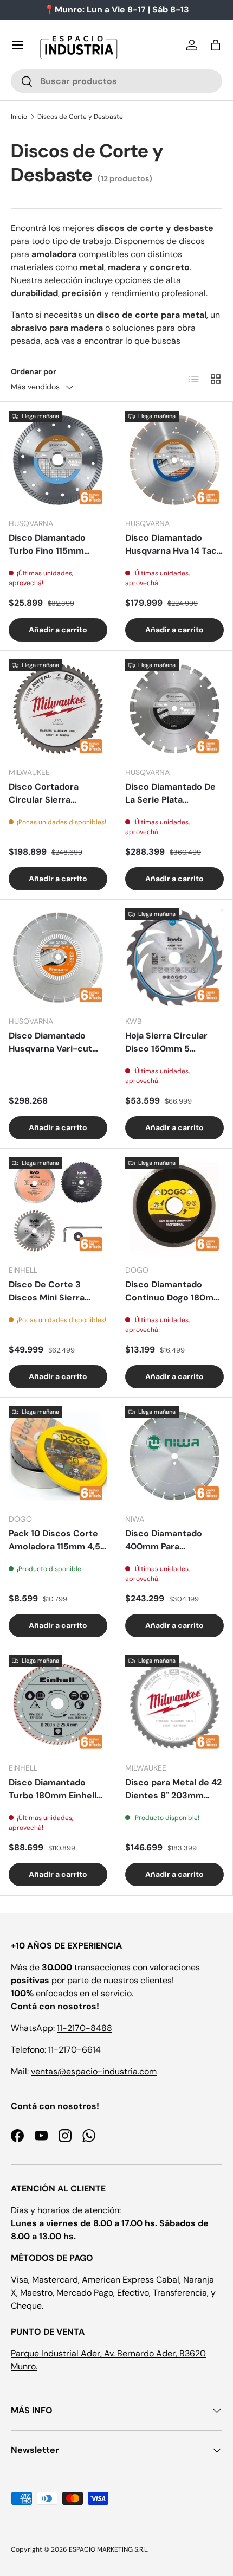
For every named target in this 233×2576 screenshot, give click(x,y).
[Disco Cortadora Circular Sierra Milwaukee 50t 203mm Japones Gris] (58, 709)
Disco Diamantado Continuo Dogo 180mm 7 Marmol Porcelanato (173, 1292)
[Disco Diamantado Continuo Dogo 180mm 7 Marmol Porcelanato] (174, 1207)
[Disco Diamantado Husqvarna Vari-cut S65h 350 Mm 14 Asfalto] (58, 958)
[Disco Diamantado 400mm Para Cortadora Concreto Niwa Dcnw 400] (174, 1456)
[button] (216, 45)
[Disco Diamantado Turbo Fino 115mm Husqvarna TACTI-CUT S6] (58, 460)
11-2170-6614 (75, 2050)
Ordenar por (34, 371)
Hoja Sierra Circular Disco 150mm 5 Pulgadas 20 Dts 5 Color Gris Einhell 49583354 (166, 1043)
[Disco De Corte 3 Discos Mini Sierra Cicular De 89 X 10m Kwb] (58, 1207)
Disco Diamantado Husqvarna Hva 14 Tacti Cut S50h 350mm (174, 545)
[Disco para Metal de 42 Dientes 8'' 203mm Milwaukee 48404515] (174, 1704)
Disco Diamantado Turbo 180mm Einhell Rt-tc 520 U (53, 1789)
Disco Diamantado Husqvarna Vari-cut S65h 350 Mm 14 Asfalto (50, 1043)
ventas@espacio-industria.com (94, 2071)
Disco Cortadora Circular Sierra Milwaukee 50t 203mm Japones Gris (57, 794)
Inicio (19, 117)
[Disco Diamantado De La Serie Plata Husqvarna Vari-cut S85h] (174, 709)
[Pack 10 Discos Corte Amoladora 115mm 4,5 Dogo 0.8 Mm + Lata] (58, 1456)
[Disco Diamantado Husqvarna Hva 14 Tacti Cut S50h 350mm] (174, 460)
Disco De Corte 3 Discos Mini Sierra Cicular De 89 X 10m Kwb (51, 1292)
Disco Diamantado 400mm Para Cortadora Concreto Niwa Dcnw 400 (169, 1540)
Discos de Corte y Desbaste (80, 117)
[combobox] (116, 81)
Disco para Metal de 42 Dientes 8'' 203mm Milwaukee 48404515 (173, 1789)
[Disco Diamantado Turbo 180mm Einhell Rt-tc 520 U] (58, 1704)
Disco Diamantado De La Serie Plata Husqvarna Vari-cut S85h (170, 794)
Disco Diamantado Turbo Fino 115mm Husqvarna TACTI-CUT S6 (56, 545)
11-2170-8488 (85, 2028)
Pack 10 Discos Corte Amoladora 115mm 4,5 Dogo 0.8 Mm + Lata (54, 1540)
